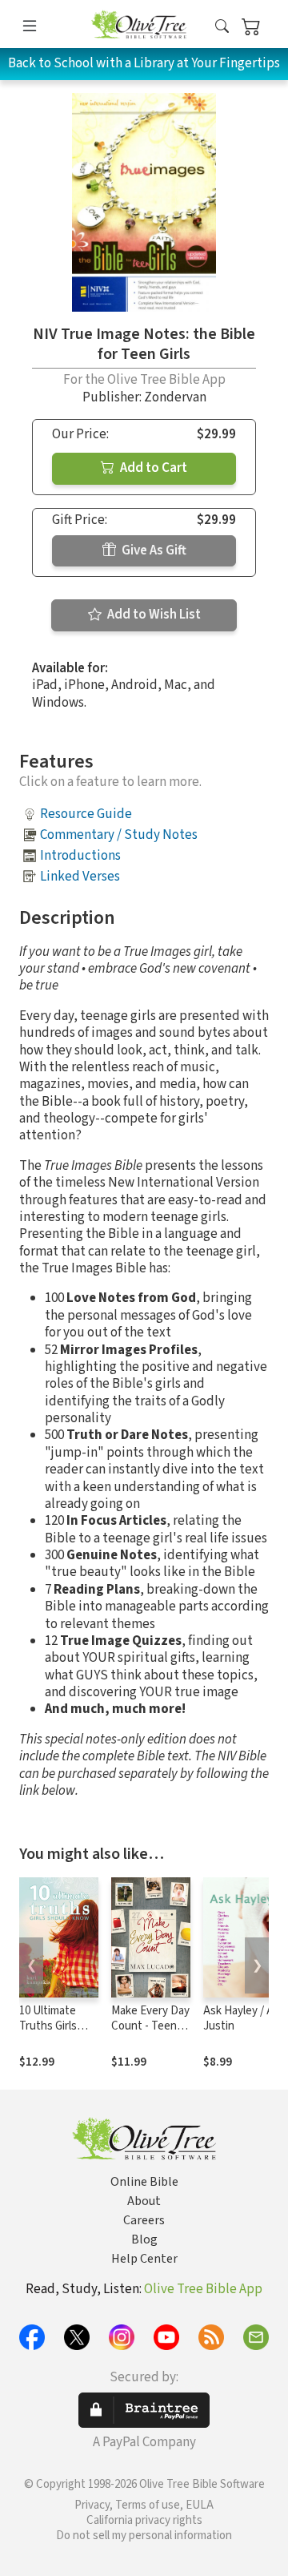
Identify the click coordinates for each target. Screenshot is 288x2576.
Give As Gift (153, 550)
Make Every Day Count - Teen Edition (150, 2026)
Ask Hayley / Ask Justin (244, 2018)
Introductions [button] (80, 856)
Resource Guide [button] (86, 814)
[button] (222, 27)
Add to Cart (152, 468)
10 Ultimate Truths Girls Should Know (52, 2026)
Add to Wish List (153, 615)
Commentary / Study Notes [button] (119, 835)
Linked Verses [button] (80, 877)
